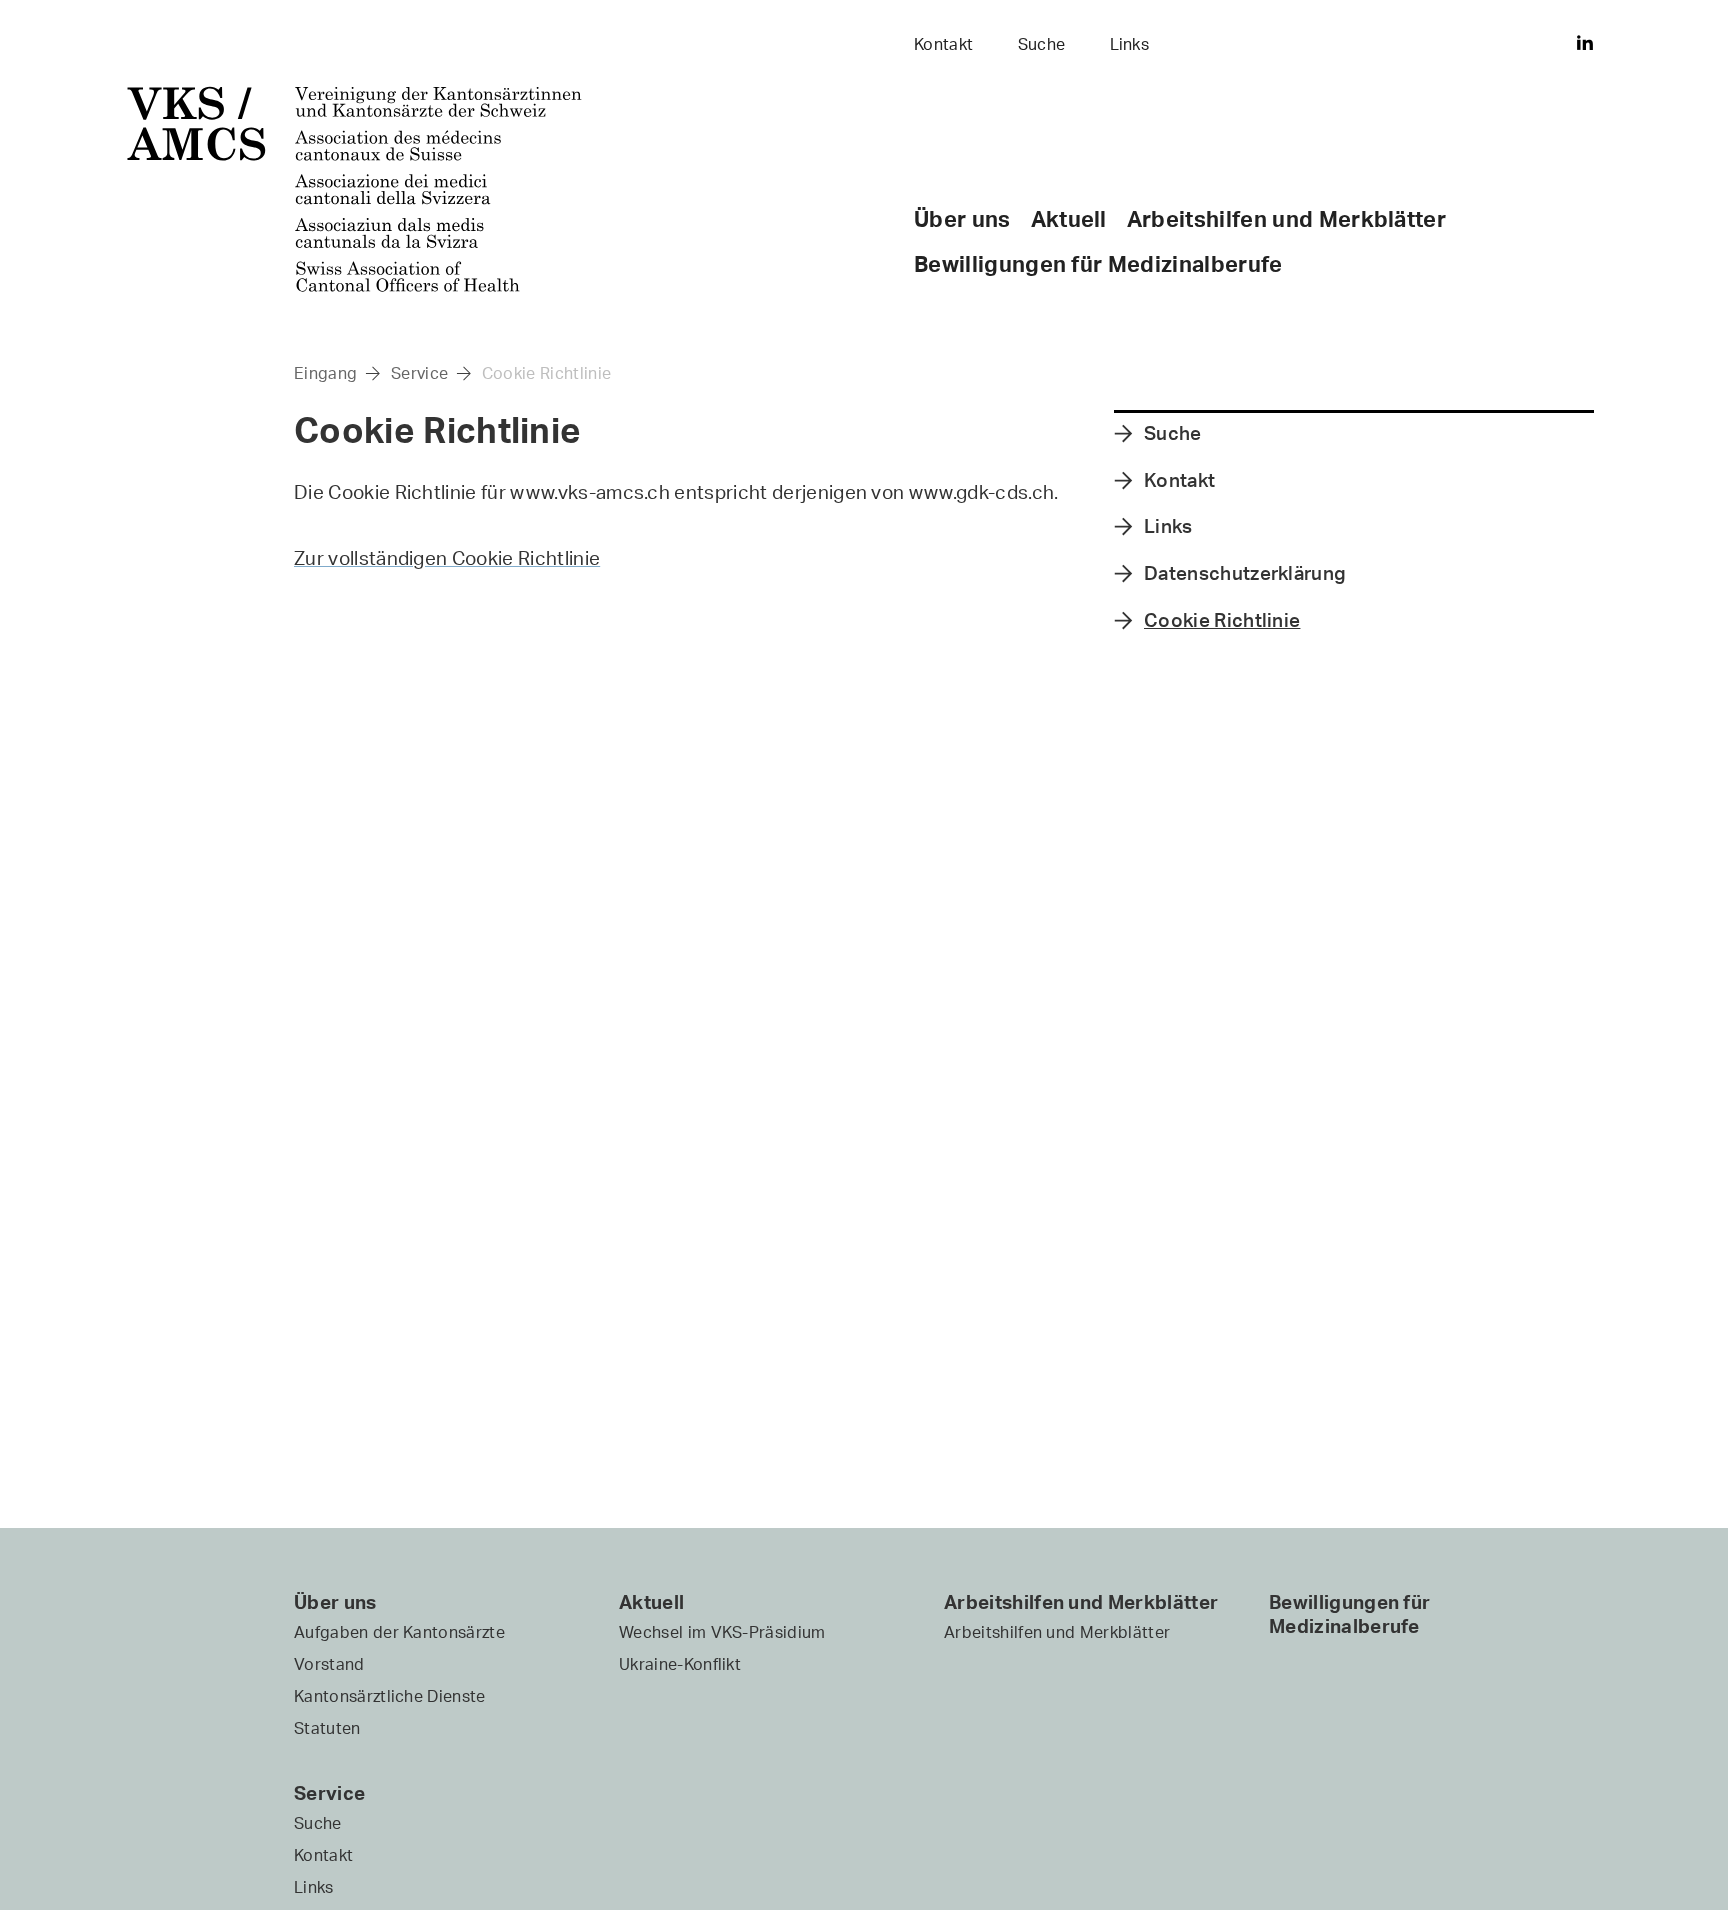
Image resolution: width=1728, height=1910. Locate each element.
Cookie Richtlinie (546, 373)
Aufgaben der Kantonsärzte (399, 1632)
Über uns (962, 218)
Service (419, 373)
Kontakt (943, 44)
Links (1130, 44)
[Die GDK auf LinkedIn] (1585, 40)
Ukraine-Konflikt (680, 1664)
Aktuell (1069, 218)
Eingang (325, 373)
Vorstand (329, 1664)
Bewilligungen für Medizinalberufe (1098, 263)
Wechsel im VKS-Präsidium (722, 1632)
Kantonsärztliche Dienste (390, 1696)
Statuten (327, 1728)
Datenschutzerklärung (1245, 574)
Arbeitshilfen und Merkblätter (1286, 218)
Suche (1042, 44)
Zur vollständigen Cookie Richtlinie (447, 558)
